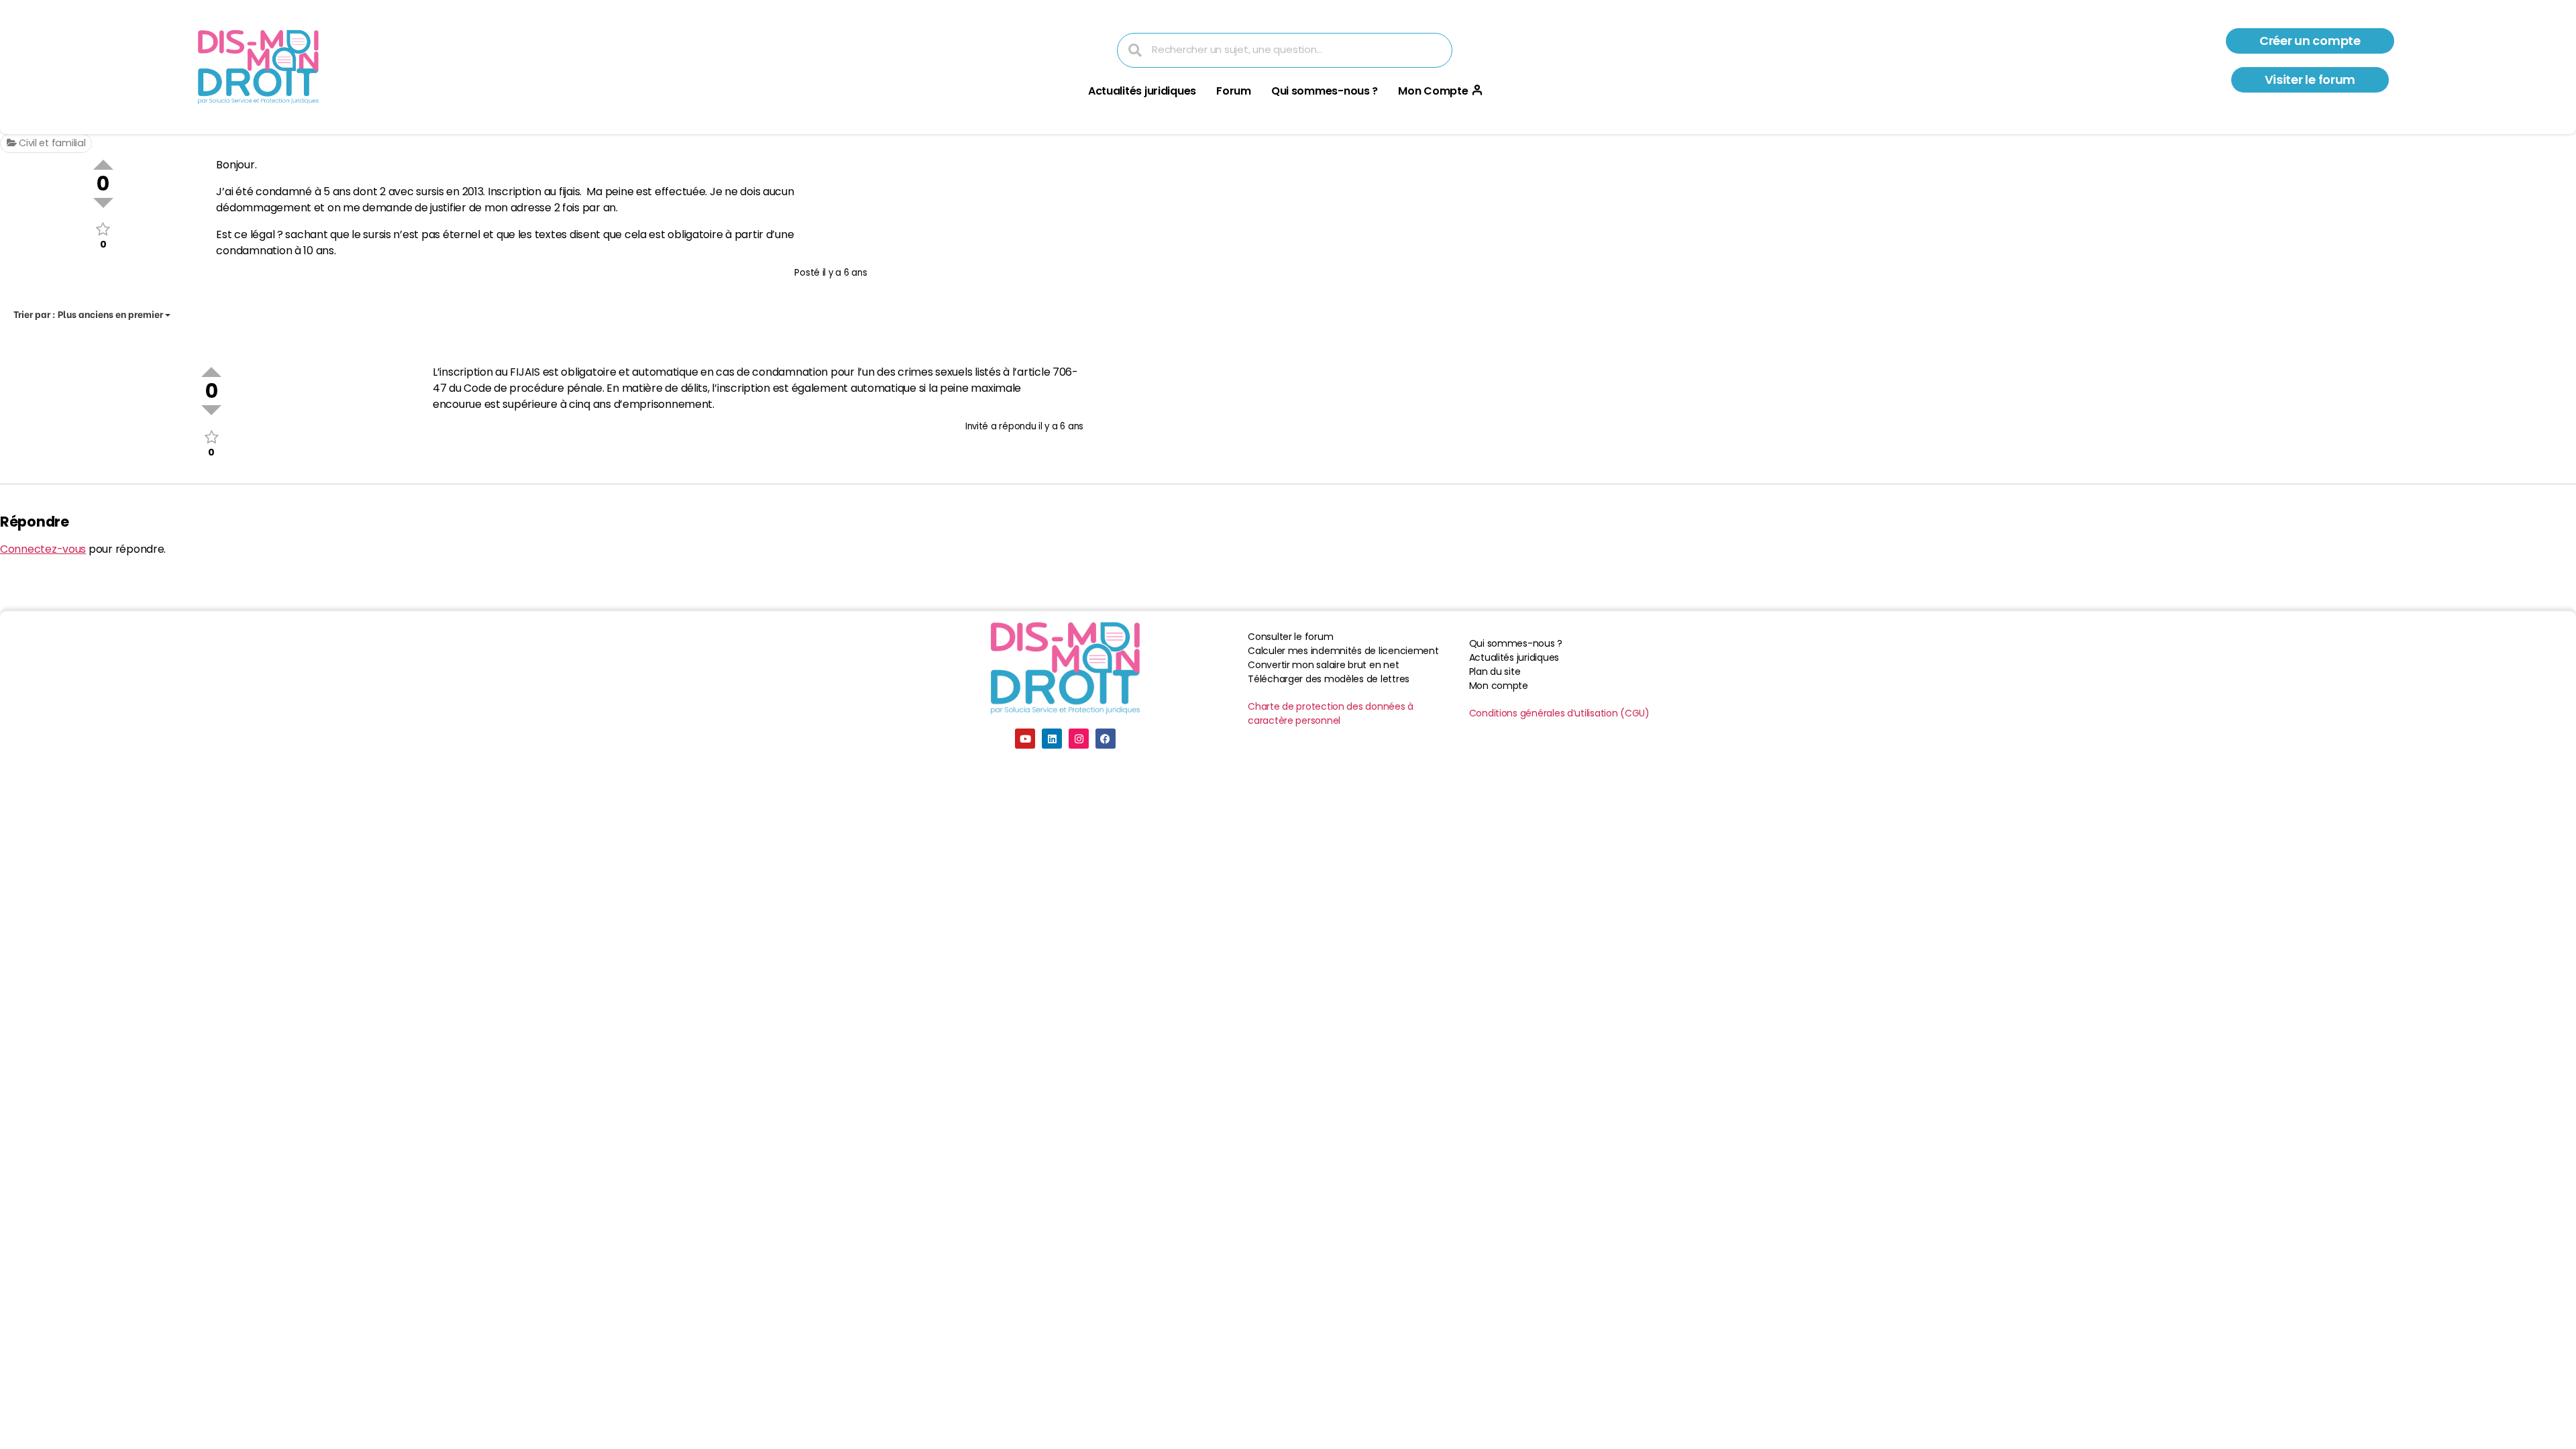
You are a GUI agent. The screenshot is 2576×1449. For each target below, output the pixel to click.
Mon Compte (1433, 91)
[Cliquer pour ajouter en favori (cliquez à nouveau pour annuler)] (103, 229)
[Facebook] (1106, 739)
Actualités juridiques (1142, 91)
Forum (1234, 91)
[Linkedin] (1052, 739)
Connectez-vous (43, 549)
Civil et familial (51, 143)
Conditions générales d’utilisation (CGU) (1559, 713)
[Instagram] (1079, 739)
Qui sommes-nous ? (1325, 91)
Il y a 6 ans (845, 273)
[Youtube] (1025, 739)
